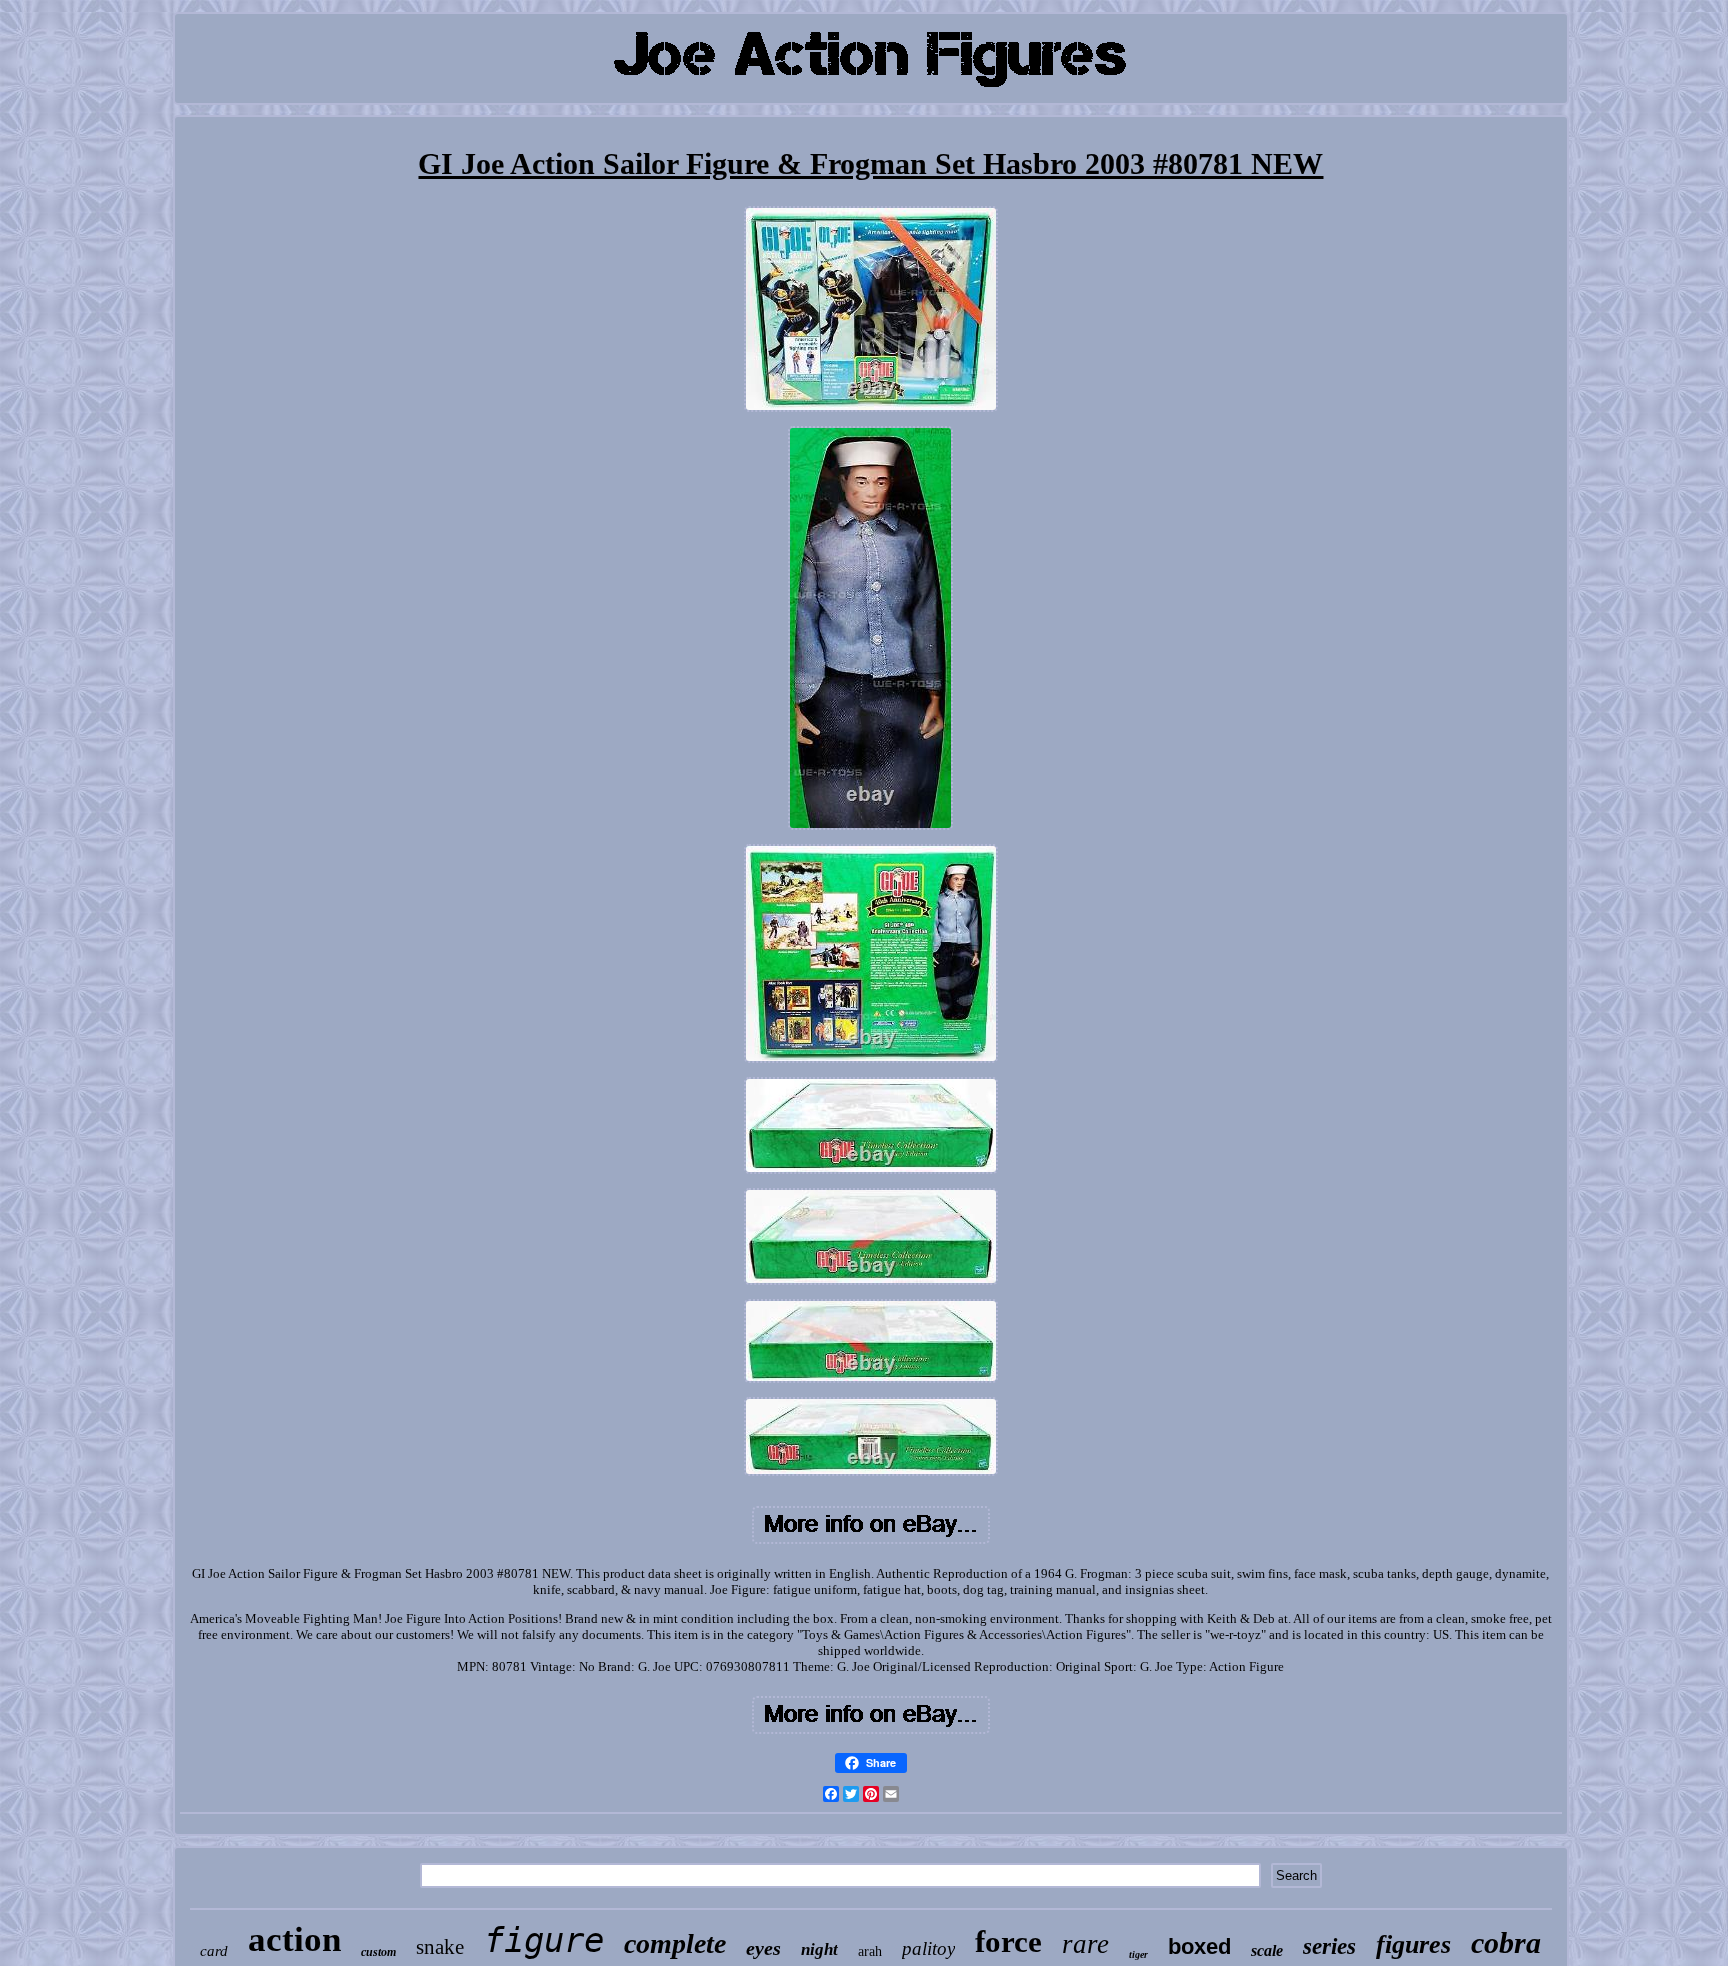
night (819, 1949)
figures (1413, 1944)
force (1008, 1941)
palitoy (928, 1948)
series (1329, 1946)
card (214, 1951)
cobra (1506, 1942)
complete (675, 1943)
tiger (1138, 1954)
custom (378, 1952)
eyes (763, 1948)
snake (440, 1947)
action (294, 1939)
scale (1267, 1950)
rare (1085, 1944)
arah (870, 1951)
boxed (1199, 1946)
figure (544, 1940)
